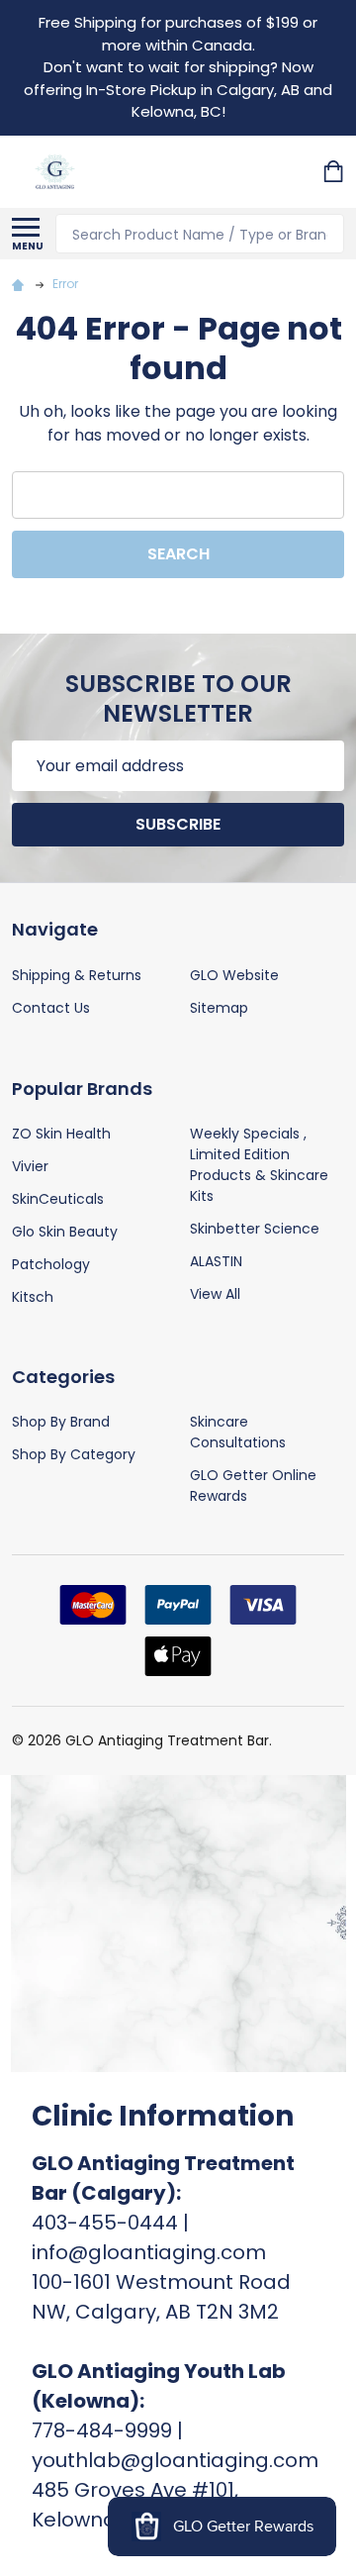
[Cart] (335, 171)
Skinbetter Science (255, 1229)
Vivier (30, 1166)
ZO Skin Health (61, 1134)
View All (215, 1294)
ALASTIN (216, 1261)
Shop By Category (74, 1454)
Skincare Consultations (238, 1432)
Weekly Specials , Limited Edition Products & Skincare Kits (259, 1165)
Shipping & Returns (77, 975)
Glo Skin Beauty (65, 1232)
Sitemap (219, 1008)
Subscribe (178, 824)
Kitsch (33, 1297)
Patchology (51, 1264)
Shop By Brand (61, 1422)
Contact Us (51, 1008)
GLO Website (234, 975)
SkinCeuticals (58, 1199)
